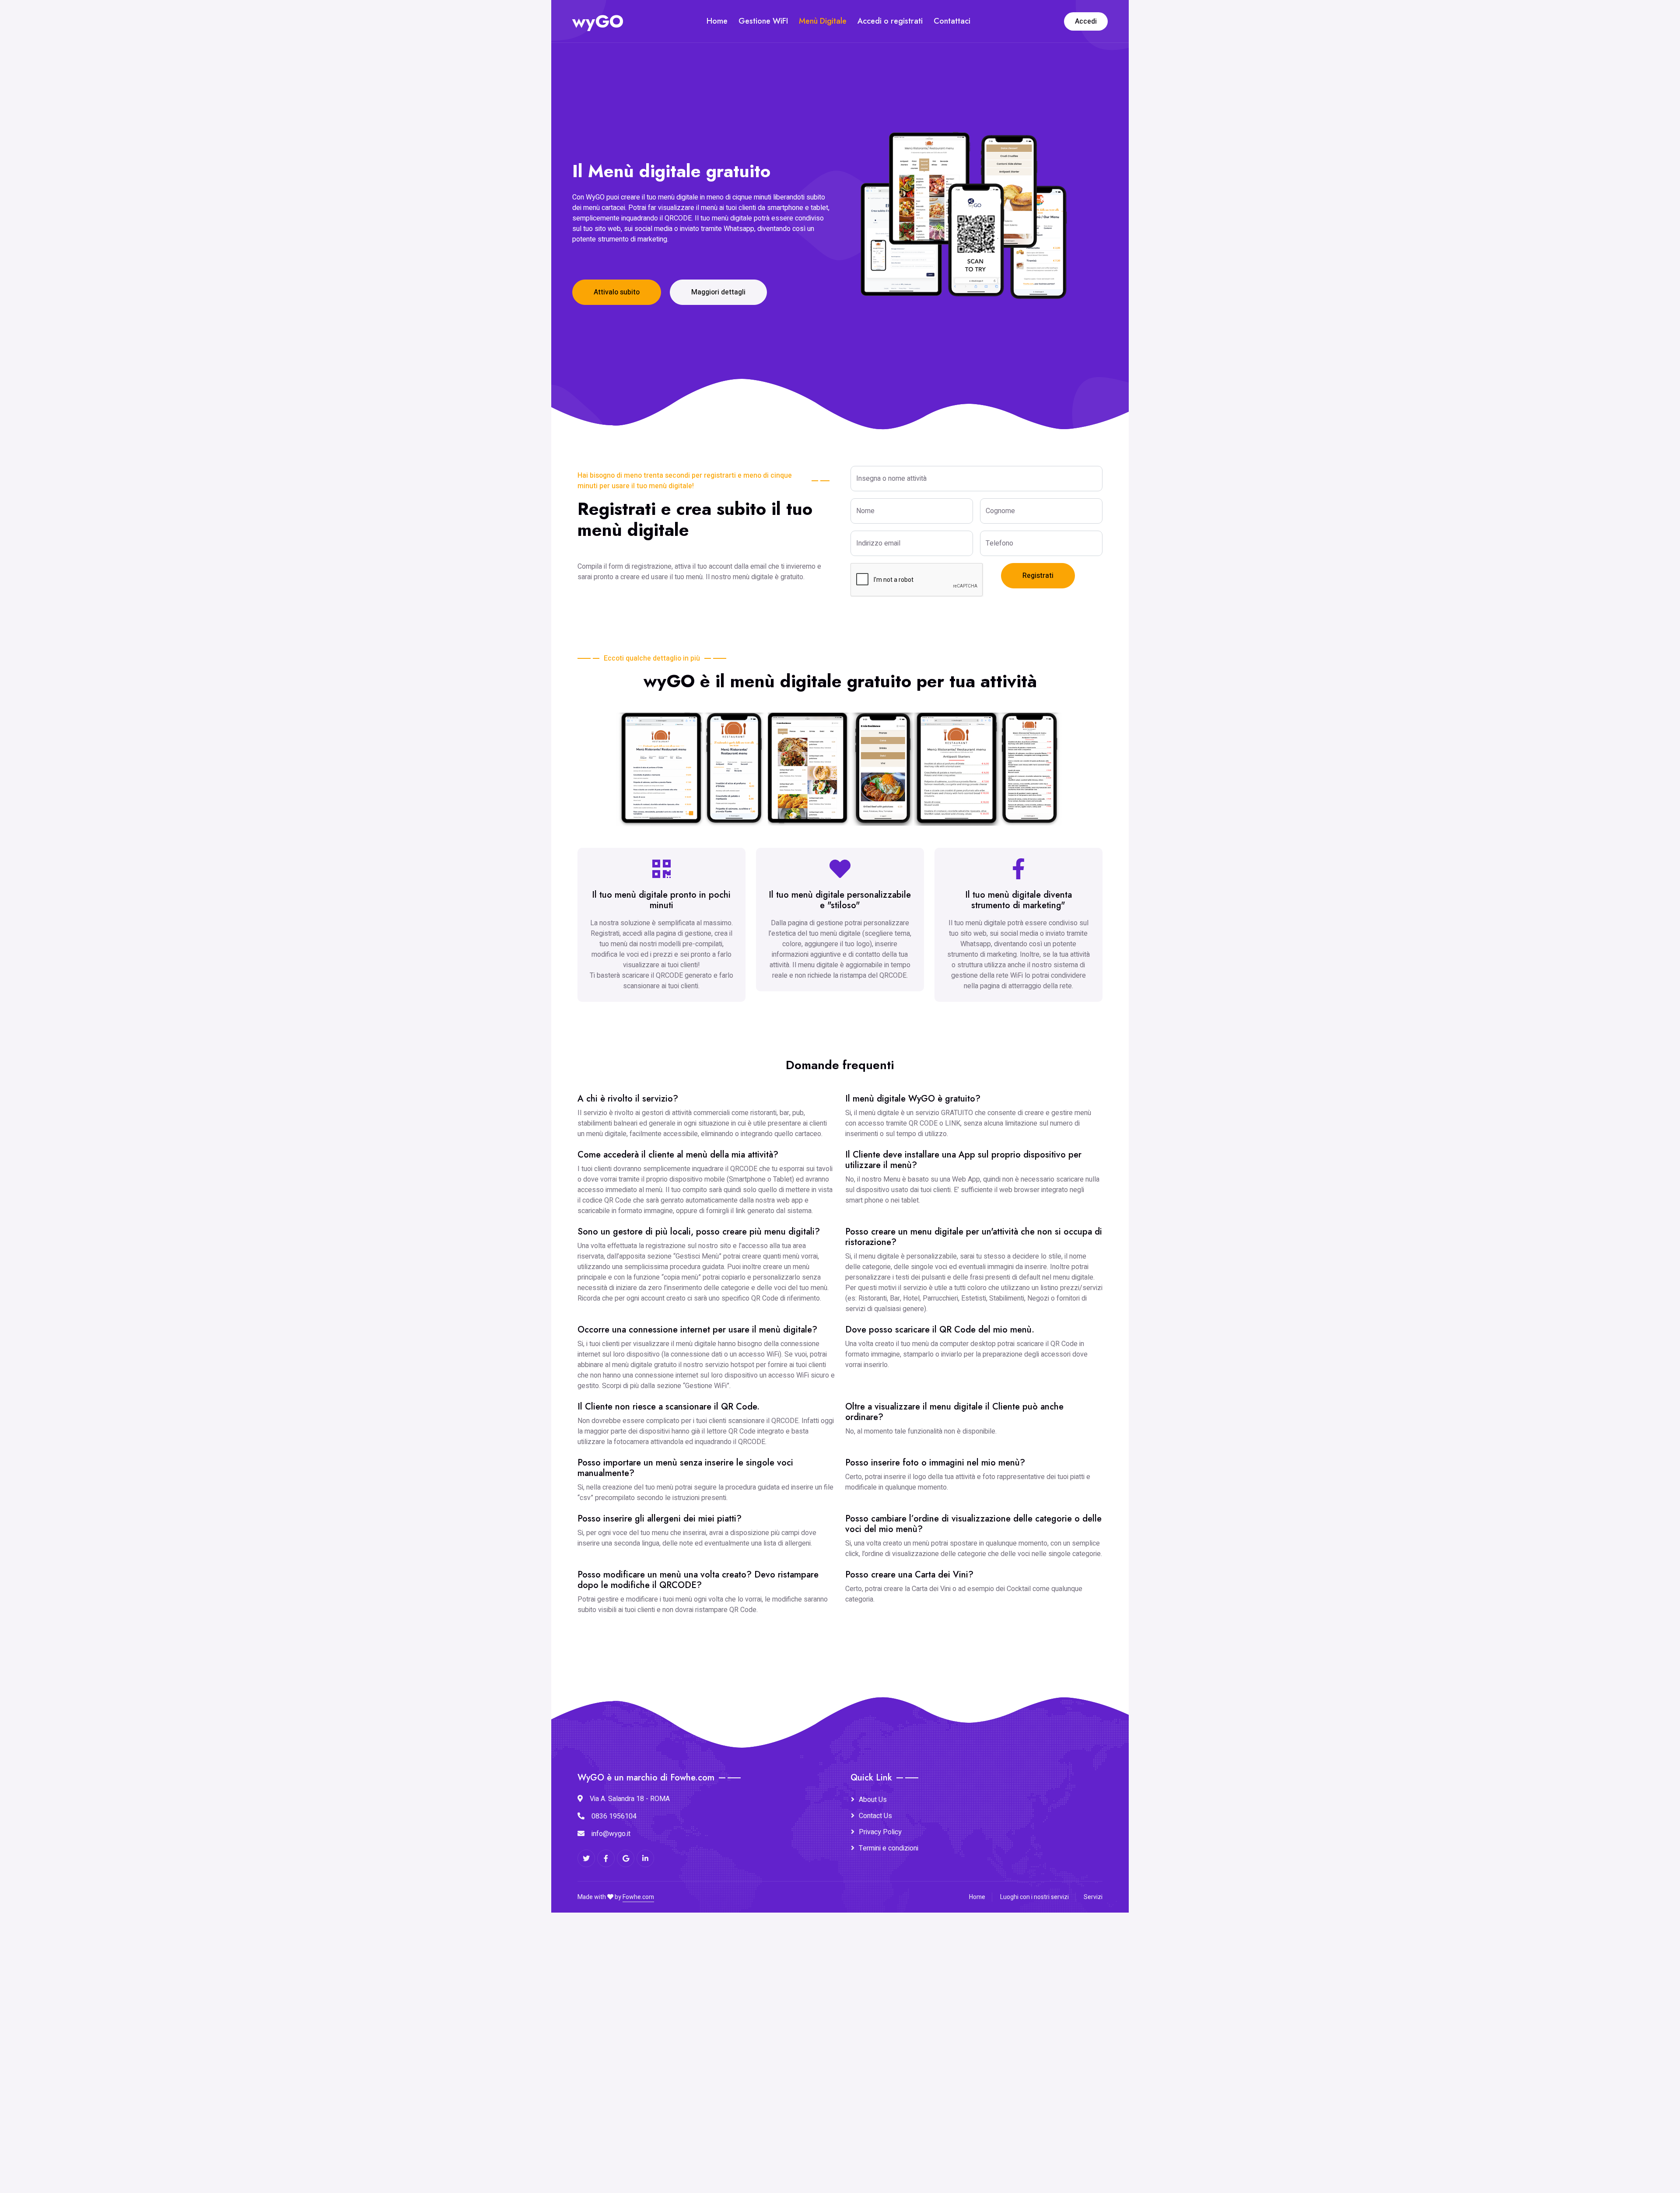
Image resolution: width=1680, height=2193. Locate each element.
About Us (873, 1800)
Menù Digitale (823, 21)
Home (717, 21)
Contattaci (952, 21)
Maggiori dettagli (718, 292)
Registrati (1038, 576)
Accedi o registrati (890, 21)
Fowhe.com (638, 1897)
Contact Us (875, 1816)
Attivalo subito (617, 292)
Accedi (1086, 21)
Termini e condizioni (889, 1848)
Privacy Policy (880, 1832)
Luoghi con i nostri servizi (1034, 1897)
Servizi (1093, 1897)
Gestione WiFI (763, 21)
